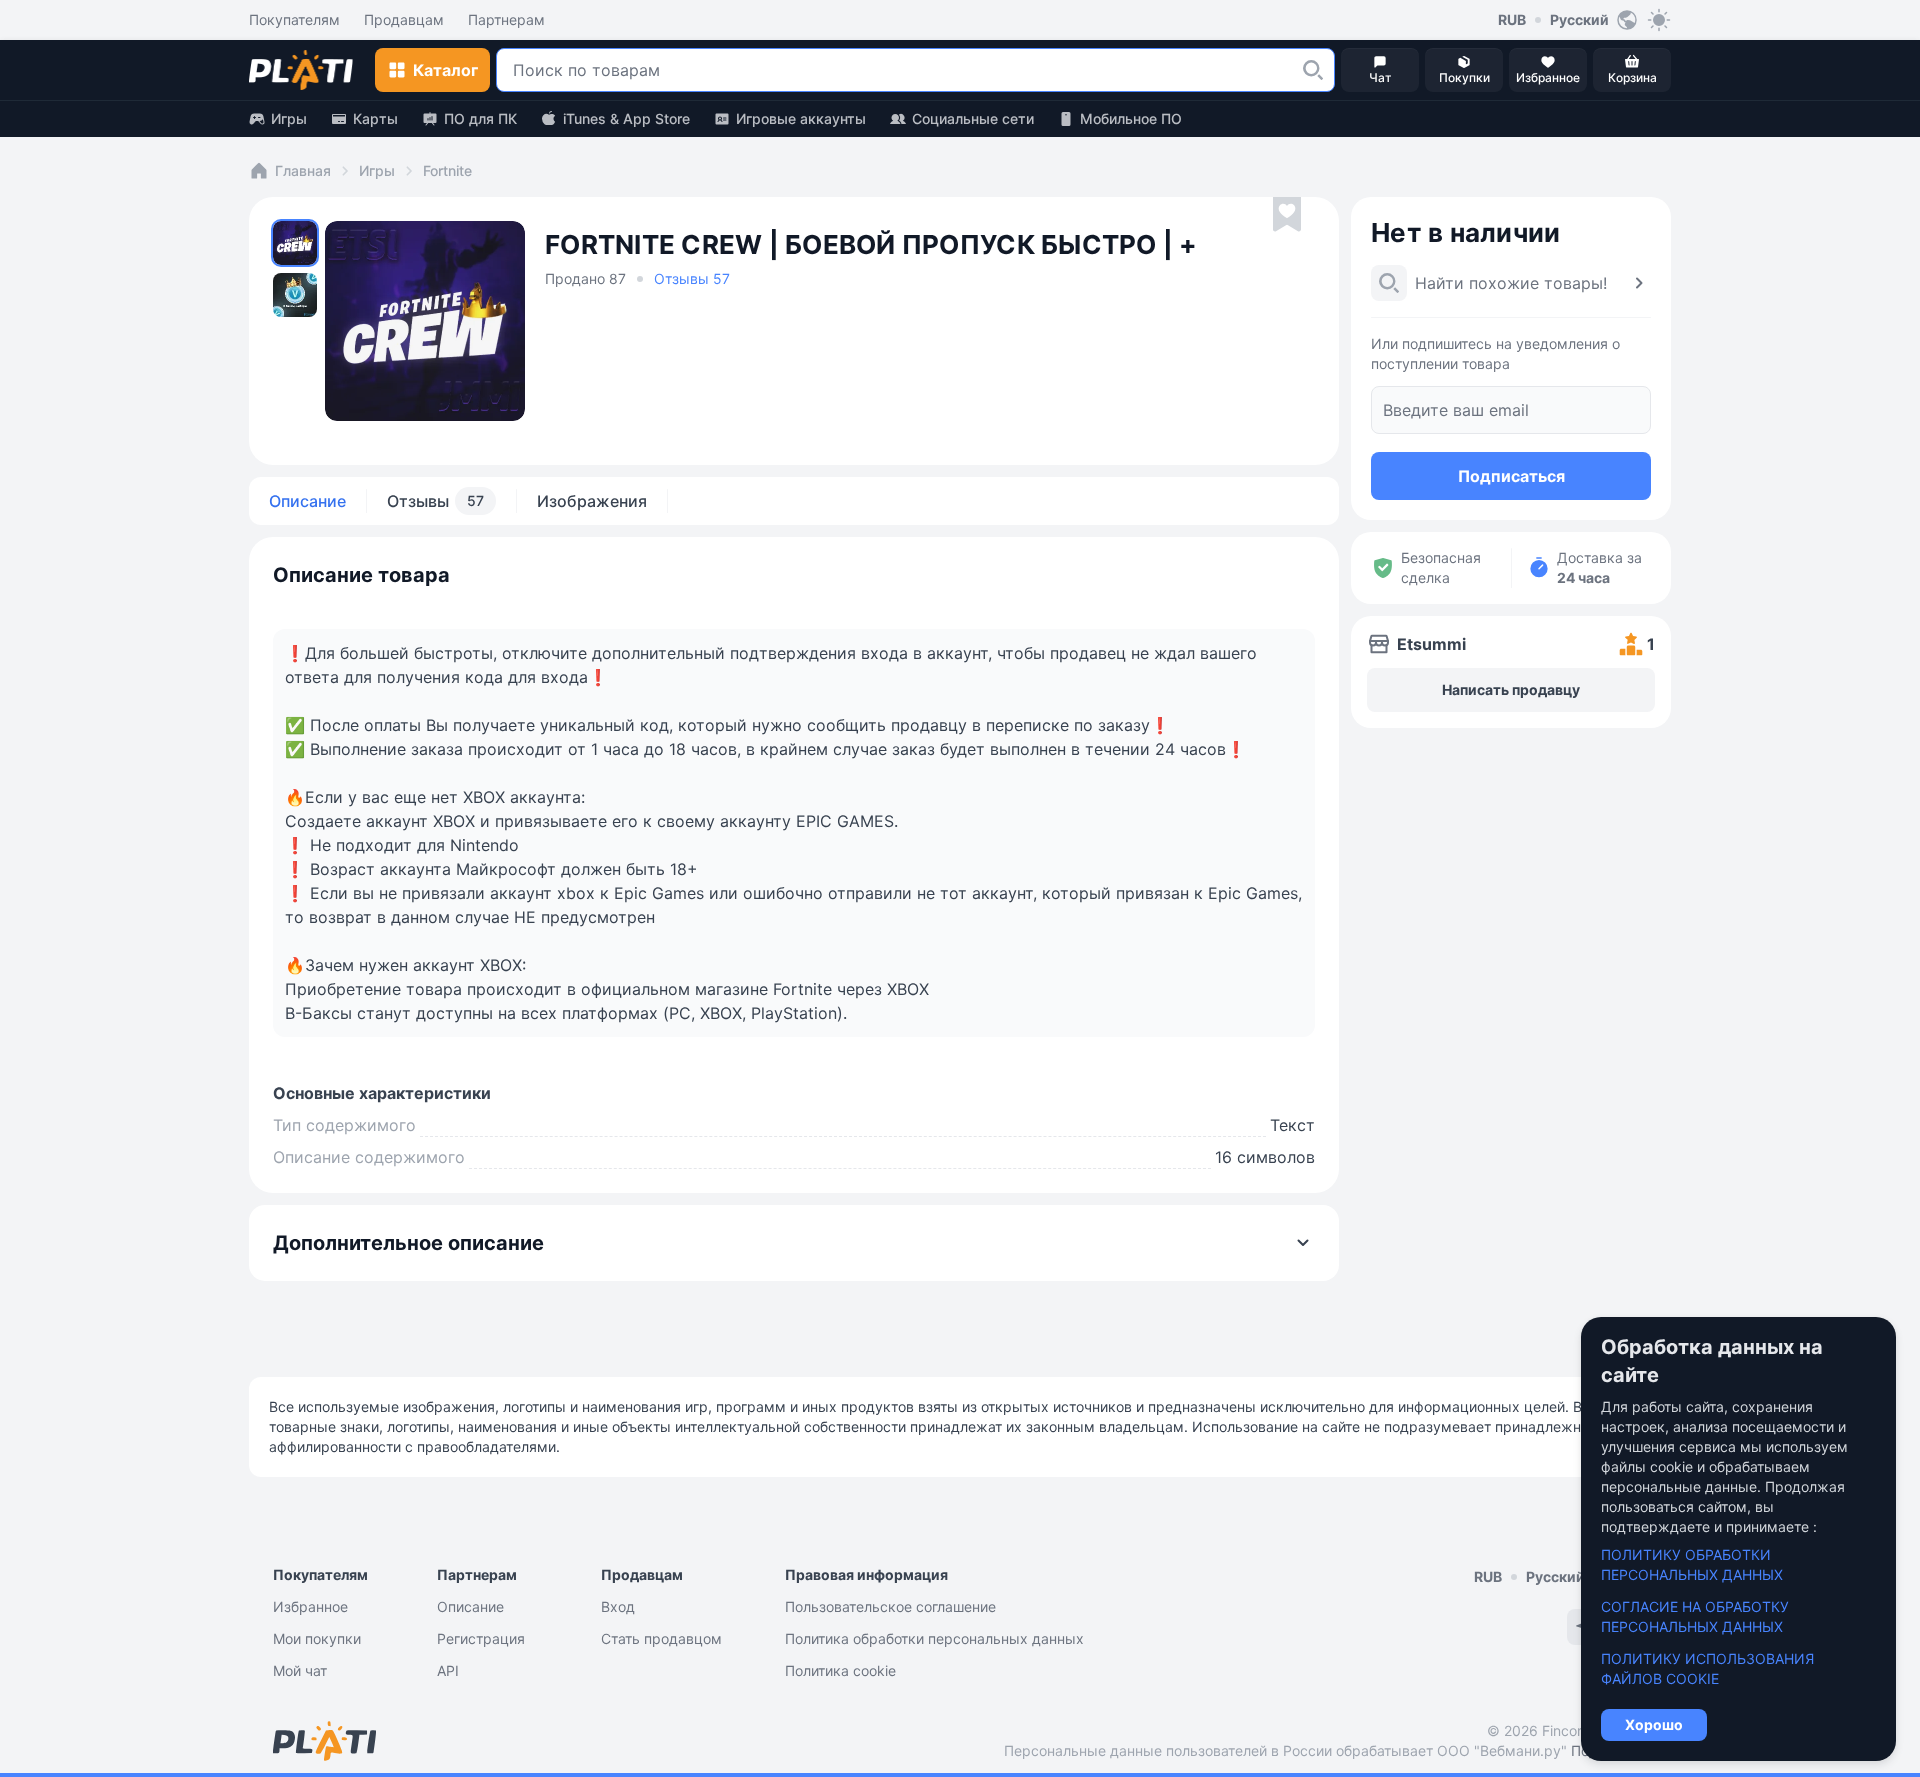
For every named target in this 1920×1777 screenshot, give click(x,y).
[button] (1313, 70)
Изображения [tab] (592, 501)
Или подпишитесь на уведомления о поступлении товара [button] (1495, 353)
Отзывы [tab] (435, 501)
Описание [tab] (307, 501)
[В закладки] (1287, 215)
